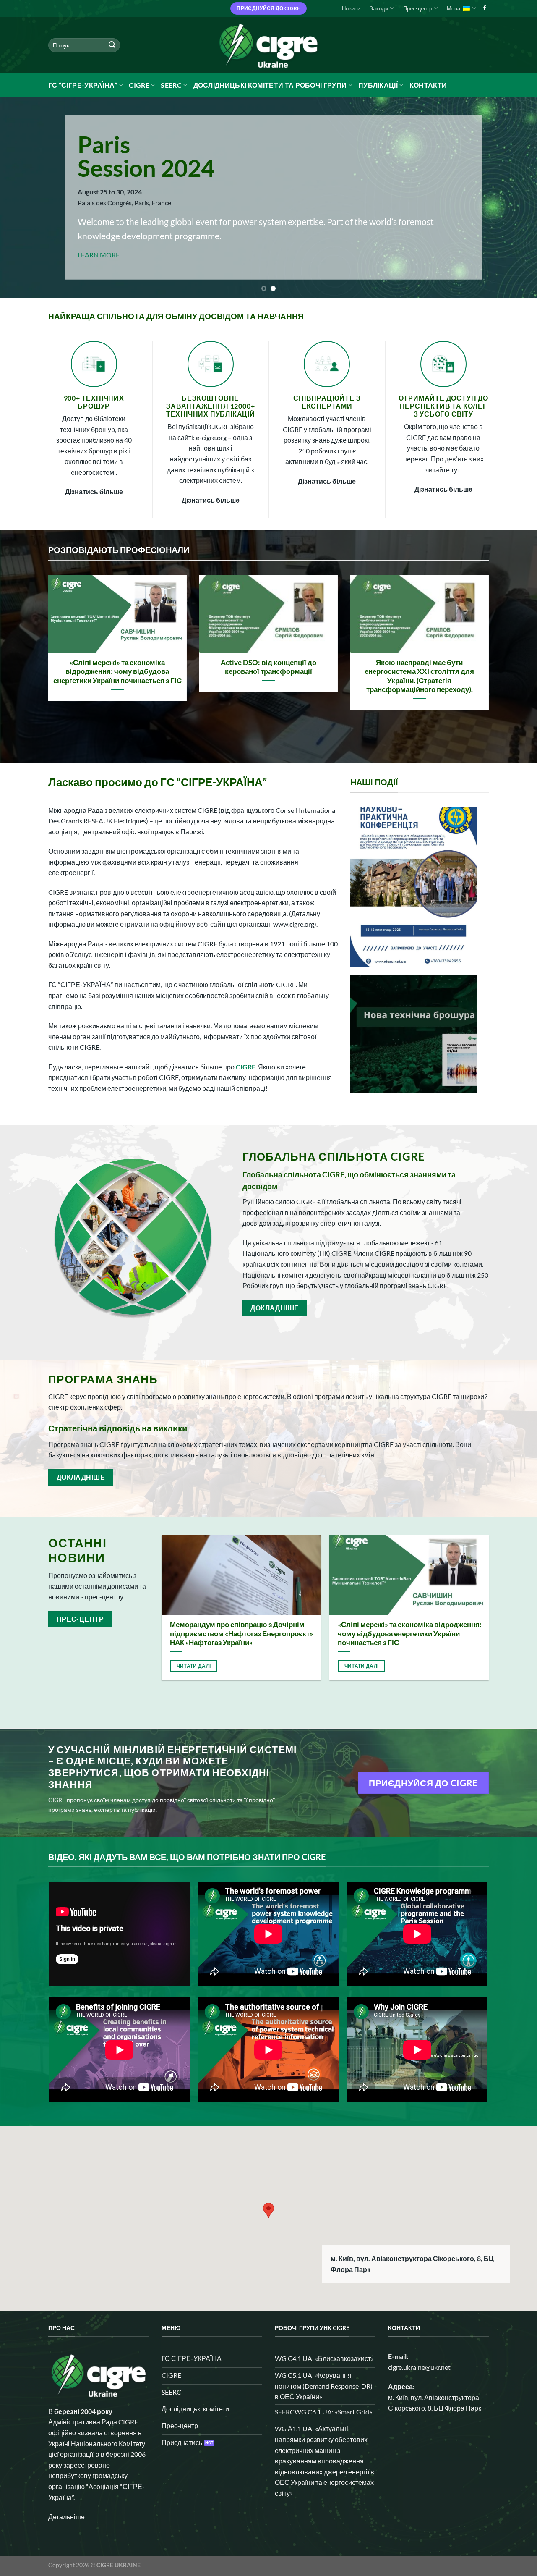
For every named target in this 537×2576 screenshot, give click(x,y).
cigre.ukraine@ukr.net (419, 2367)
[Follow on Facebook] (485, 8)
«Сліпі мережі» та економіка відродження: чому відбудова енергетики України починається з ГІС (117, 672)
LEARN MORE (98, 255)
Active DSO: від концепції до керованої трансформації (268, 667)
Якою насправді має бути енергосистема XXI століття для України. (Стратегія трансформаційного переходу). (419, 676)
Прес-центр (418, 8)
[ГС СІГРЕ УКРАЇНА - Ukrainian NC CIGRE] (268, 45)
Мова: (455, 8)
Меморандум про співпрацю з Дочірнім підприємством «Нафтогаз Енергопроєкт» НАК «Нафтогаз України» (241, 1634)
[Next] (516, 197)
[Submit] (112, 45)
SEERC (171, 85)
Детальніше (66, 2517)
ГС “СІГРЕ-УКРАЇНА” (83, 85)
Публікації (378, 85)
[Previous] (21, 197)
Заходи (379, 8)
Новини (351, 8)
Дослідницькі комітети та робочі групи (270, 85)
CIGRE (139, 85)
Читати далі (194, 1666)
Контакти (428, 85)
